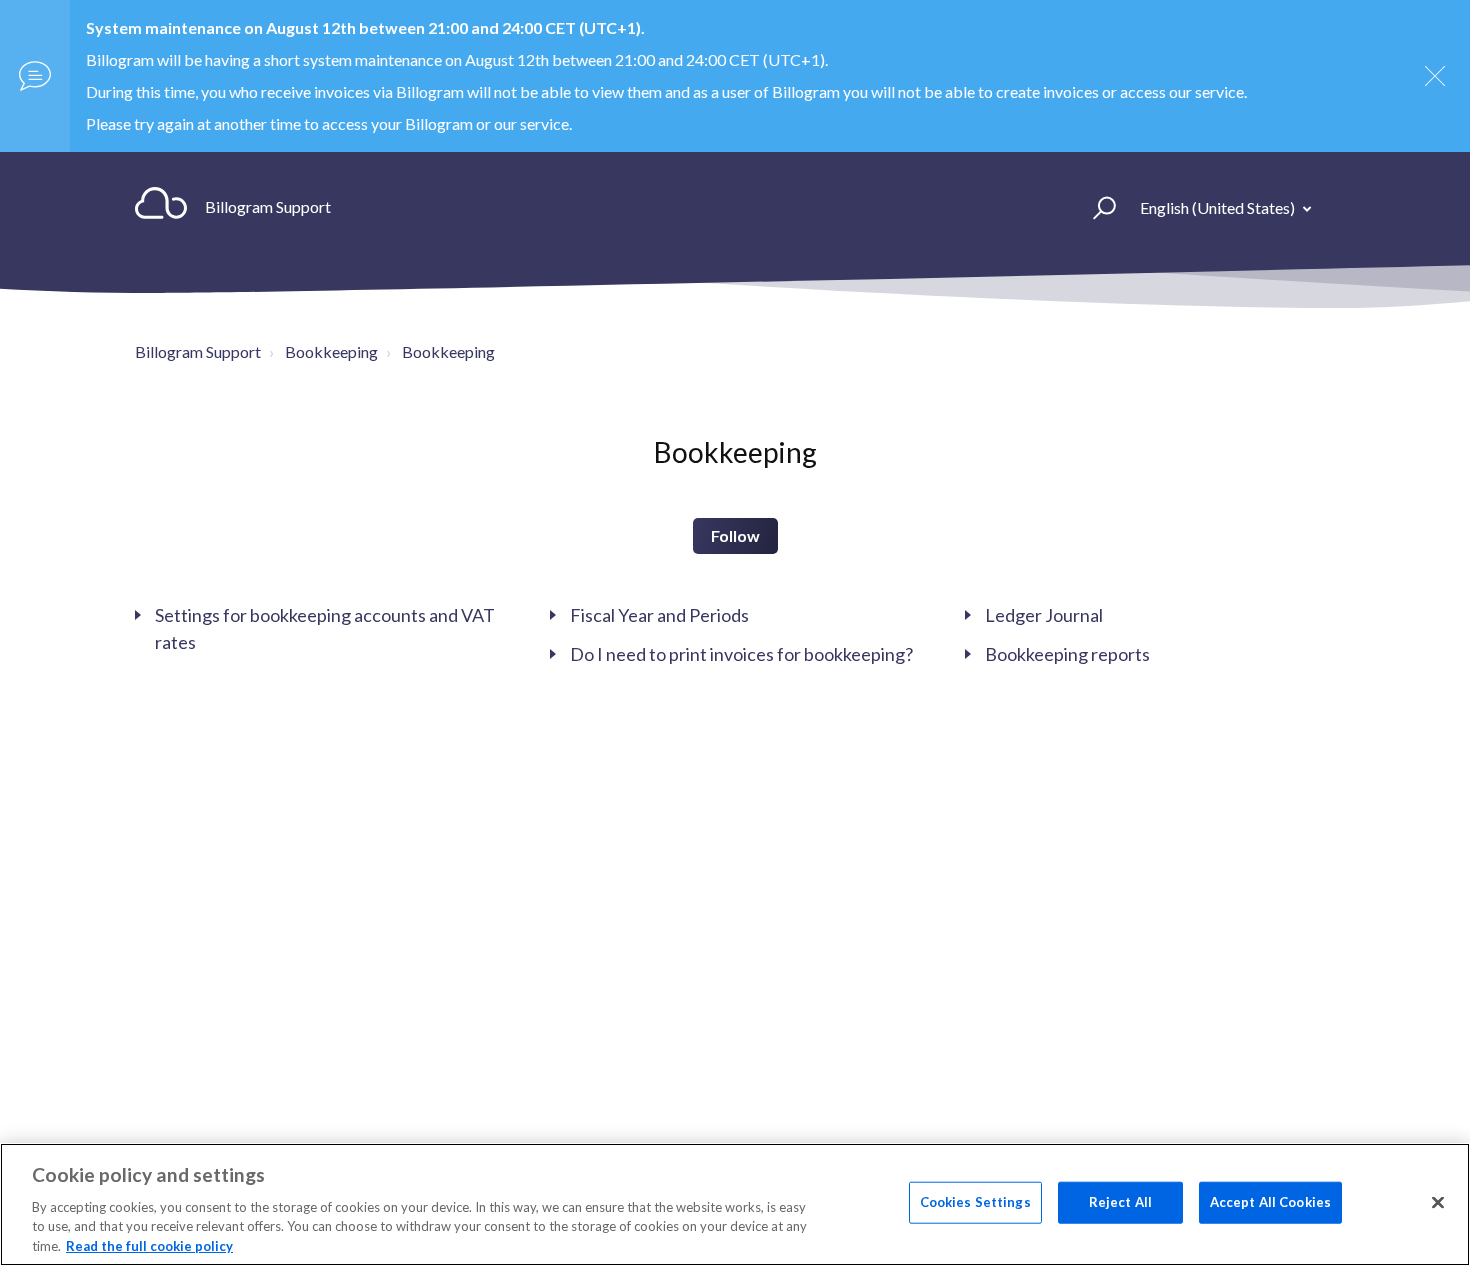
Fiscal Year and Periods (659, 615)
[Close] (1438, 1203)
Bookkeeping (331, 351)
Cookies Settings (975, 1202)
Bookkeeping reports (1067, 654)
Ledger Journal (1044, 615)
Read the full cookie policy (149, 1245)
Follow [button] (735, 535)
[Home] (161, 207)
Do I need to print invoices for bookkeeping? (741, 654)
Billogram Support (198, 351)
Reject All (1120, 1202)
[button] (1095, 207)
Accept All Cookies (1270, 1202)
